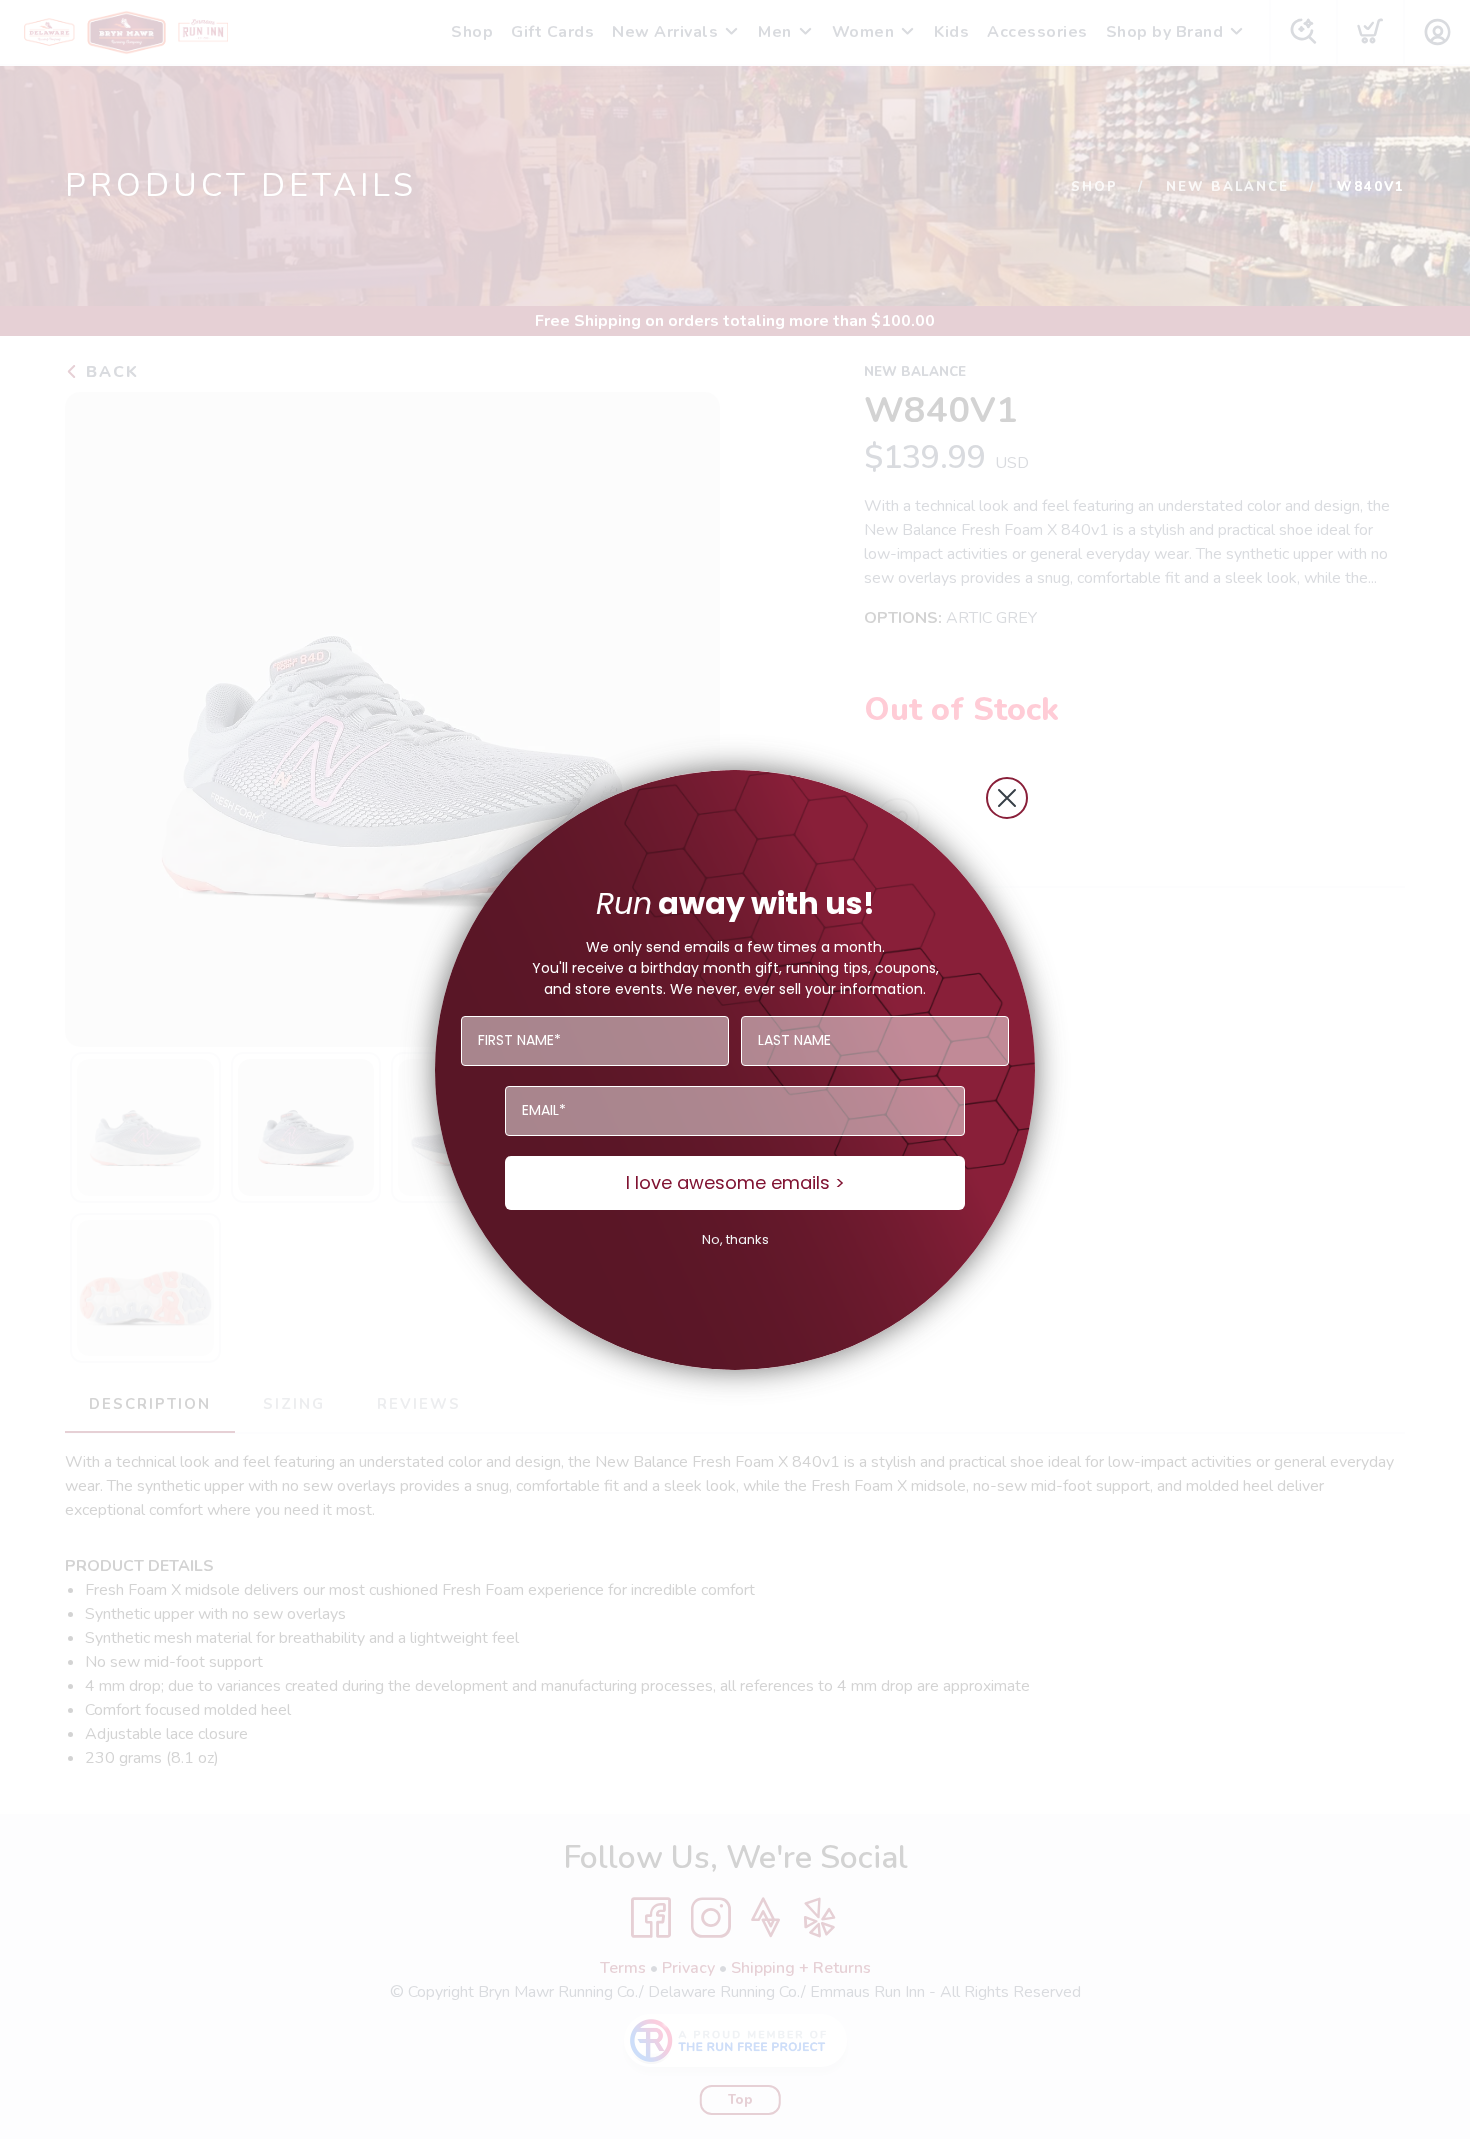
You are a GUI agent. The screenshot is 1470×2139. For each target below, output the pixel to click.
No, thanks (735, 1239)
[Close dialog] (1007, 798)
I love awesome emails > (735, 1182)
